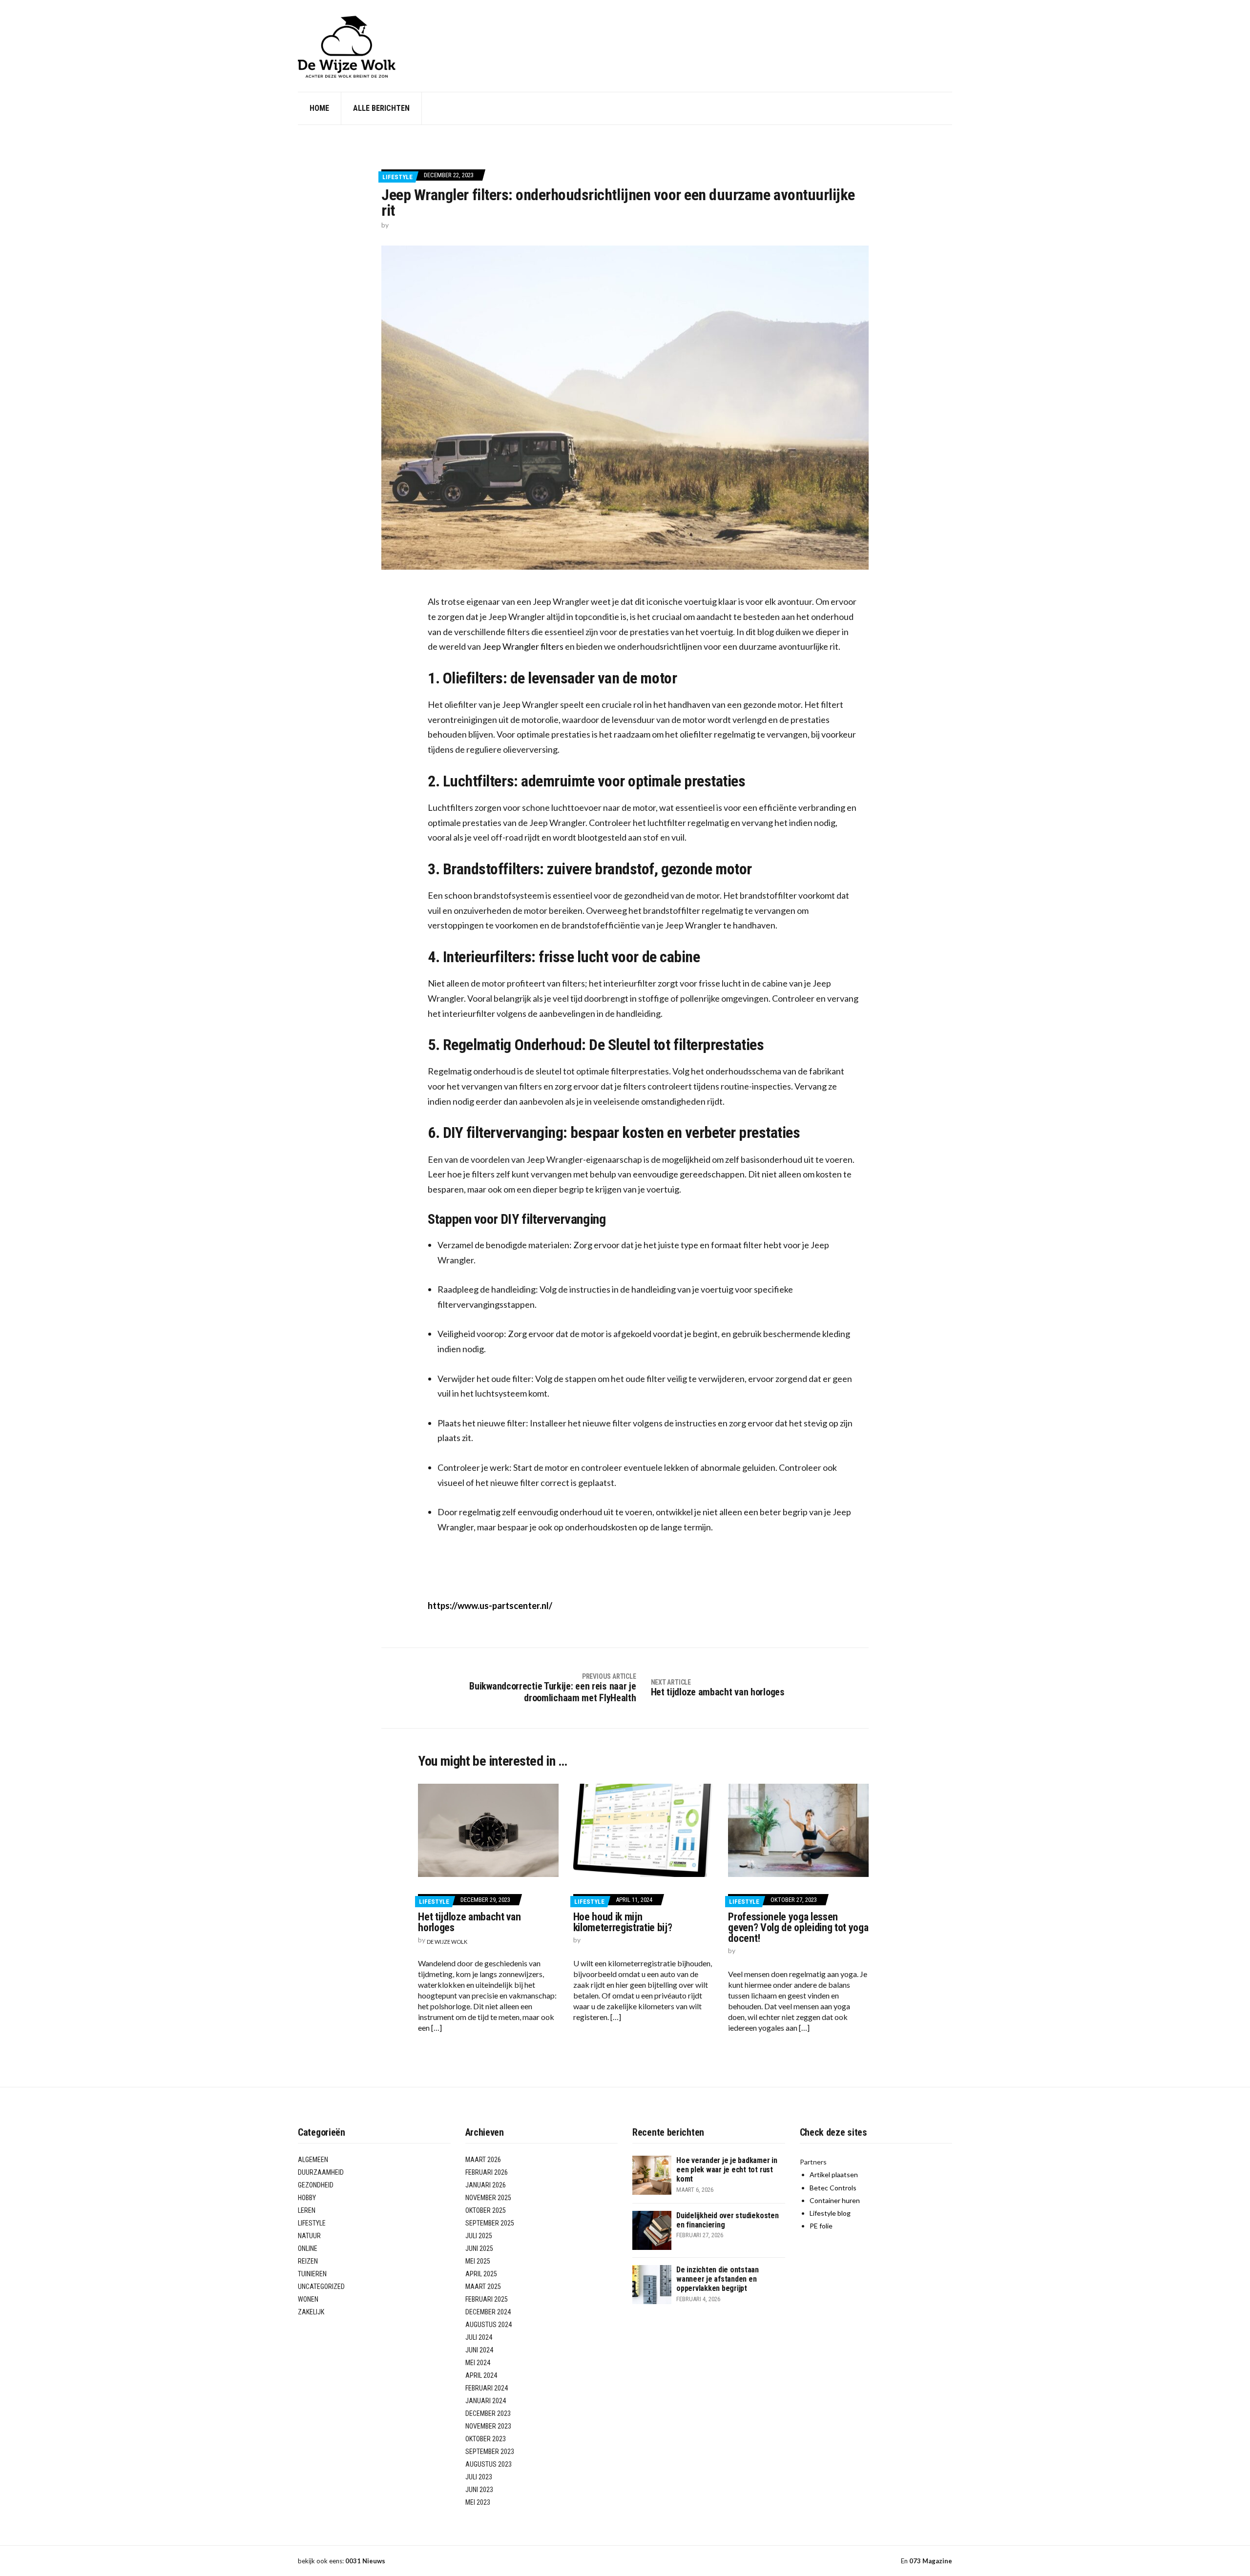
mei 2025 (478, 2261)
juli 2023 (479, 2477)
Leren (307, 2210)
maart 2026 (483, 2160)
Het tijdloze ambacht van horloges (469, 1922)
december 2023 (488, 2413)
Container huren (835, 2200)
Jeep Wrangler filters (523, 646)
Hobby (307, 2198)
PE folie (821, 2226)
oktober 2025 (486, 2210)
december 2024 (488, 2312)
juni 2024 (479, 2350)
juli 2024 (479, 2337)
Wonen (308, 2299)
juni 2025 (479, 2248)
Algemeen (313, 2160)
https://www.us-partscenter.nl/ (490, 1606)
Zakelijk (311, 2312)
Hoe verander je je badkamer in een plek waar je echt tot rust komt (727, 2170)
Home (319, 108)
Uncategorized (321, 2287)
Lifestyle (397, 177)
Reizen (308, 2261)
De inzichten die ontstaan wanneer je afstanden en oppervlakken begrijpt (718, 2279)
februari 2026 (487, 2172)
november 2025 (488, 2198)
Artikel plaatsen (834, 2174)
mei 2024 (478, 2363)
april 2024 (481, 2375)
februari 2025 (487, 2299)
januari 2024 (486, 2401)
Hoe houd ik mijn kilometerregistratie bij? (623, 1922)
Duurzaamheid (321, 2172)
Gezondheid (316, 2185)
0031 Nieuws (365, 2561)
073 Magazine (931, 2561)
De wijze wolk (447, 1942)
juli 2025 (479, 2236)
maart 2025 (483, 2287)
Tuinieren (312, 2274)
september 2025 (490, 2223)
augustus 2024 (489, 2325)
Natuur (309, 2236)
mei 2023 (478, 2502)
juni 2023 (479, 2490)
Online (308, 2248)
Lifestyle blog (830, 2213)
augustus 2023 (489, 2464)
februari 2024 (487, 2388)
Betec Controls (833, 2188)
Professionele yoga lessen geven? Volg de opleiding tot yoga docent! (798, 1927)
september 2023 (490, 2452)
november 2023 (488, 2426)
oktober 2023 (486, 2439)
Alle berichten (381, 108)
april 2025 (481, 2274)
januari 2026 (486, 2185)
